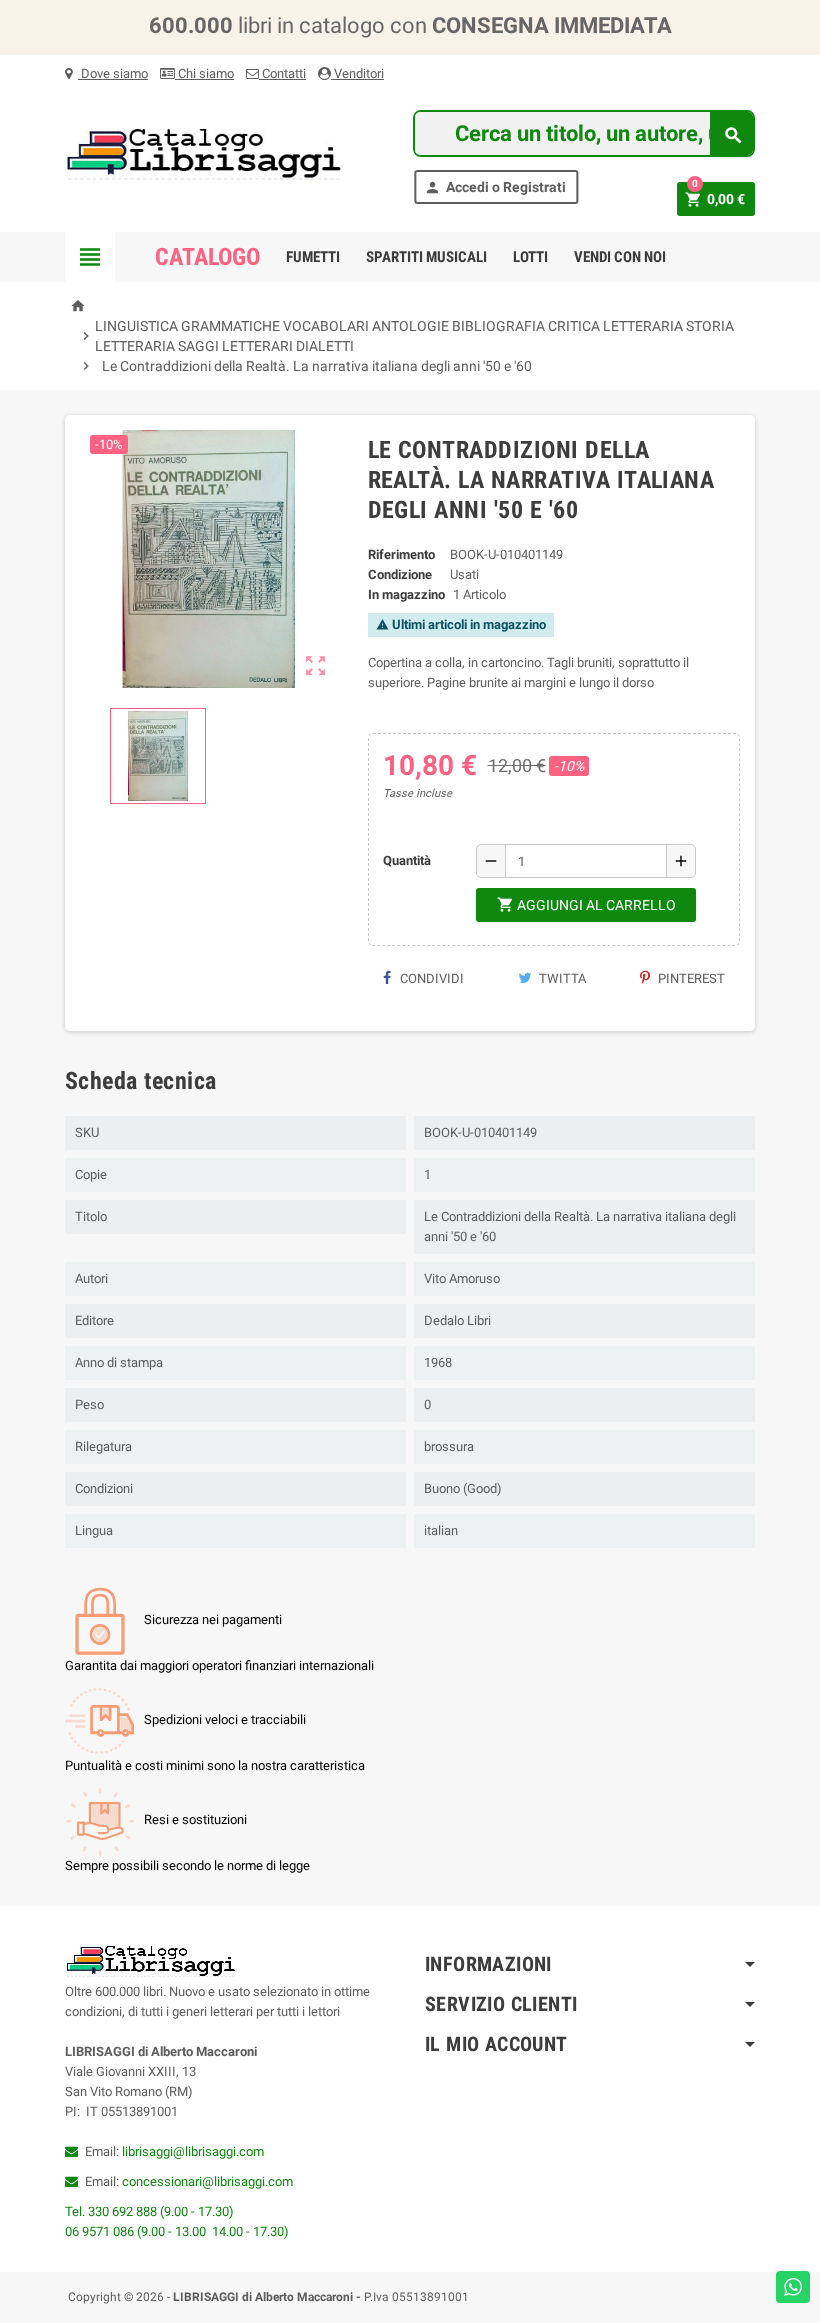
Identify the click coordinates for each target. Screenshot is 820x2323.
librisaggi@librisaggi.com (193, 2151)
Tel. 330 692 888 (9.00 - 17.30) (149, 2211)
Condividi (430, 978)
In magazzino (406, 594)
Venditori (357, 73)
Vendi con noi (620, 257)
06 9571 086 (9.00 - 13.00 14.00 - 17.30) (177, 2231)
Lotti (530, 257)
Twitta (561, 978)
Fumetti (313, 257)
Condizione (400, 574)
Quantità (407, 860)
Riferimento (401, 554)
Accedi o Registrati (495, 187)
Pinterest (690, 978)
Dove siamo (113, 73)
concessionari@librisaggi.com (207, 2181)
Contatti (282, 73)
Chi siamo (204, 73)
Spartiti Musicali (426, 257)
